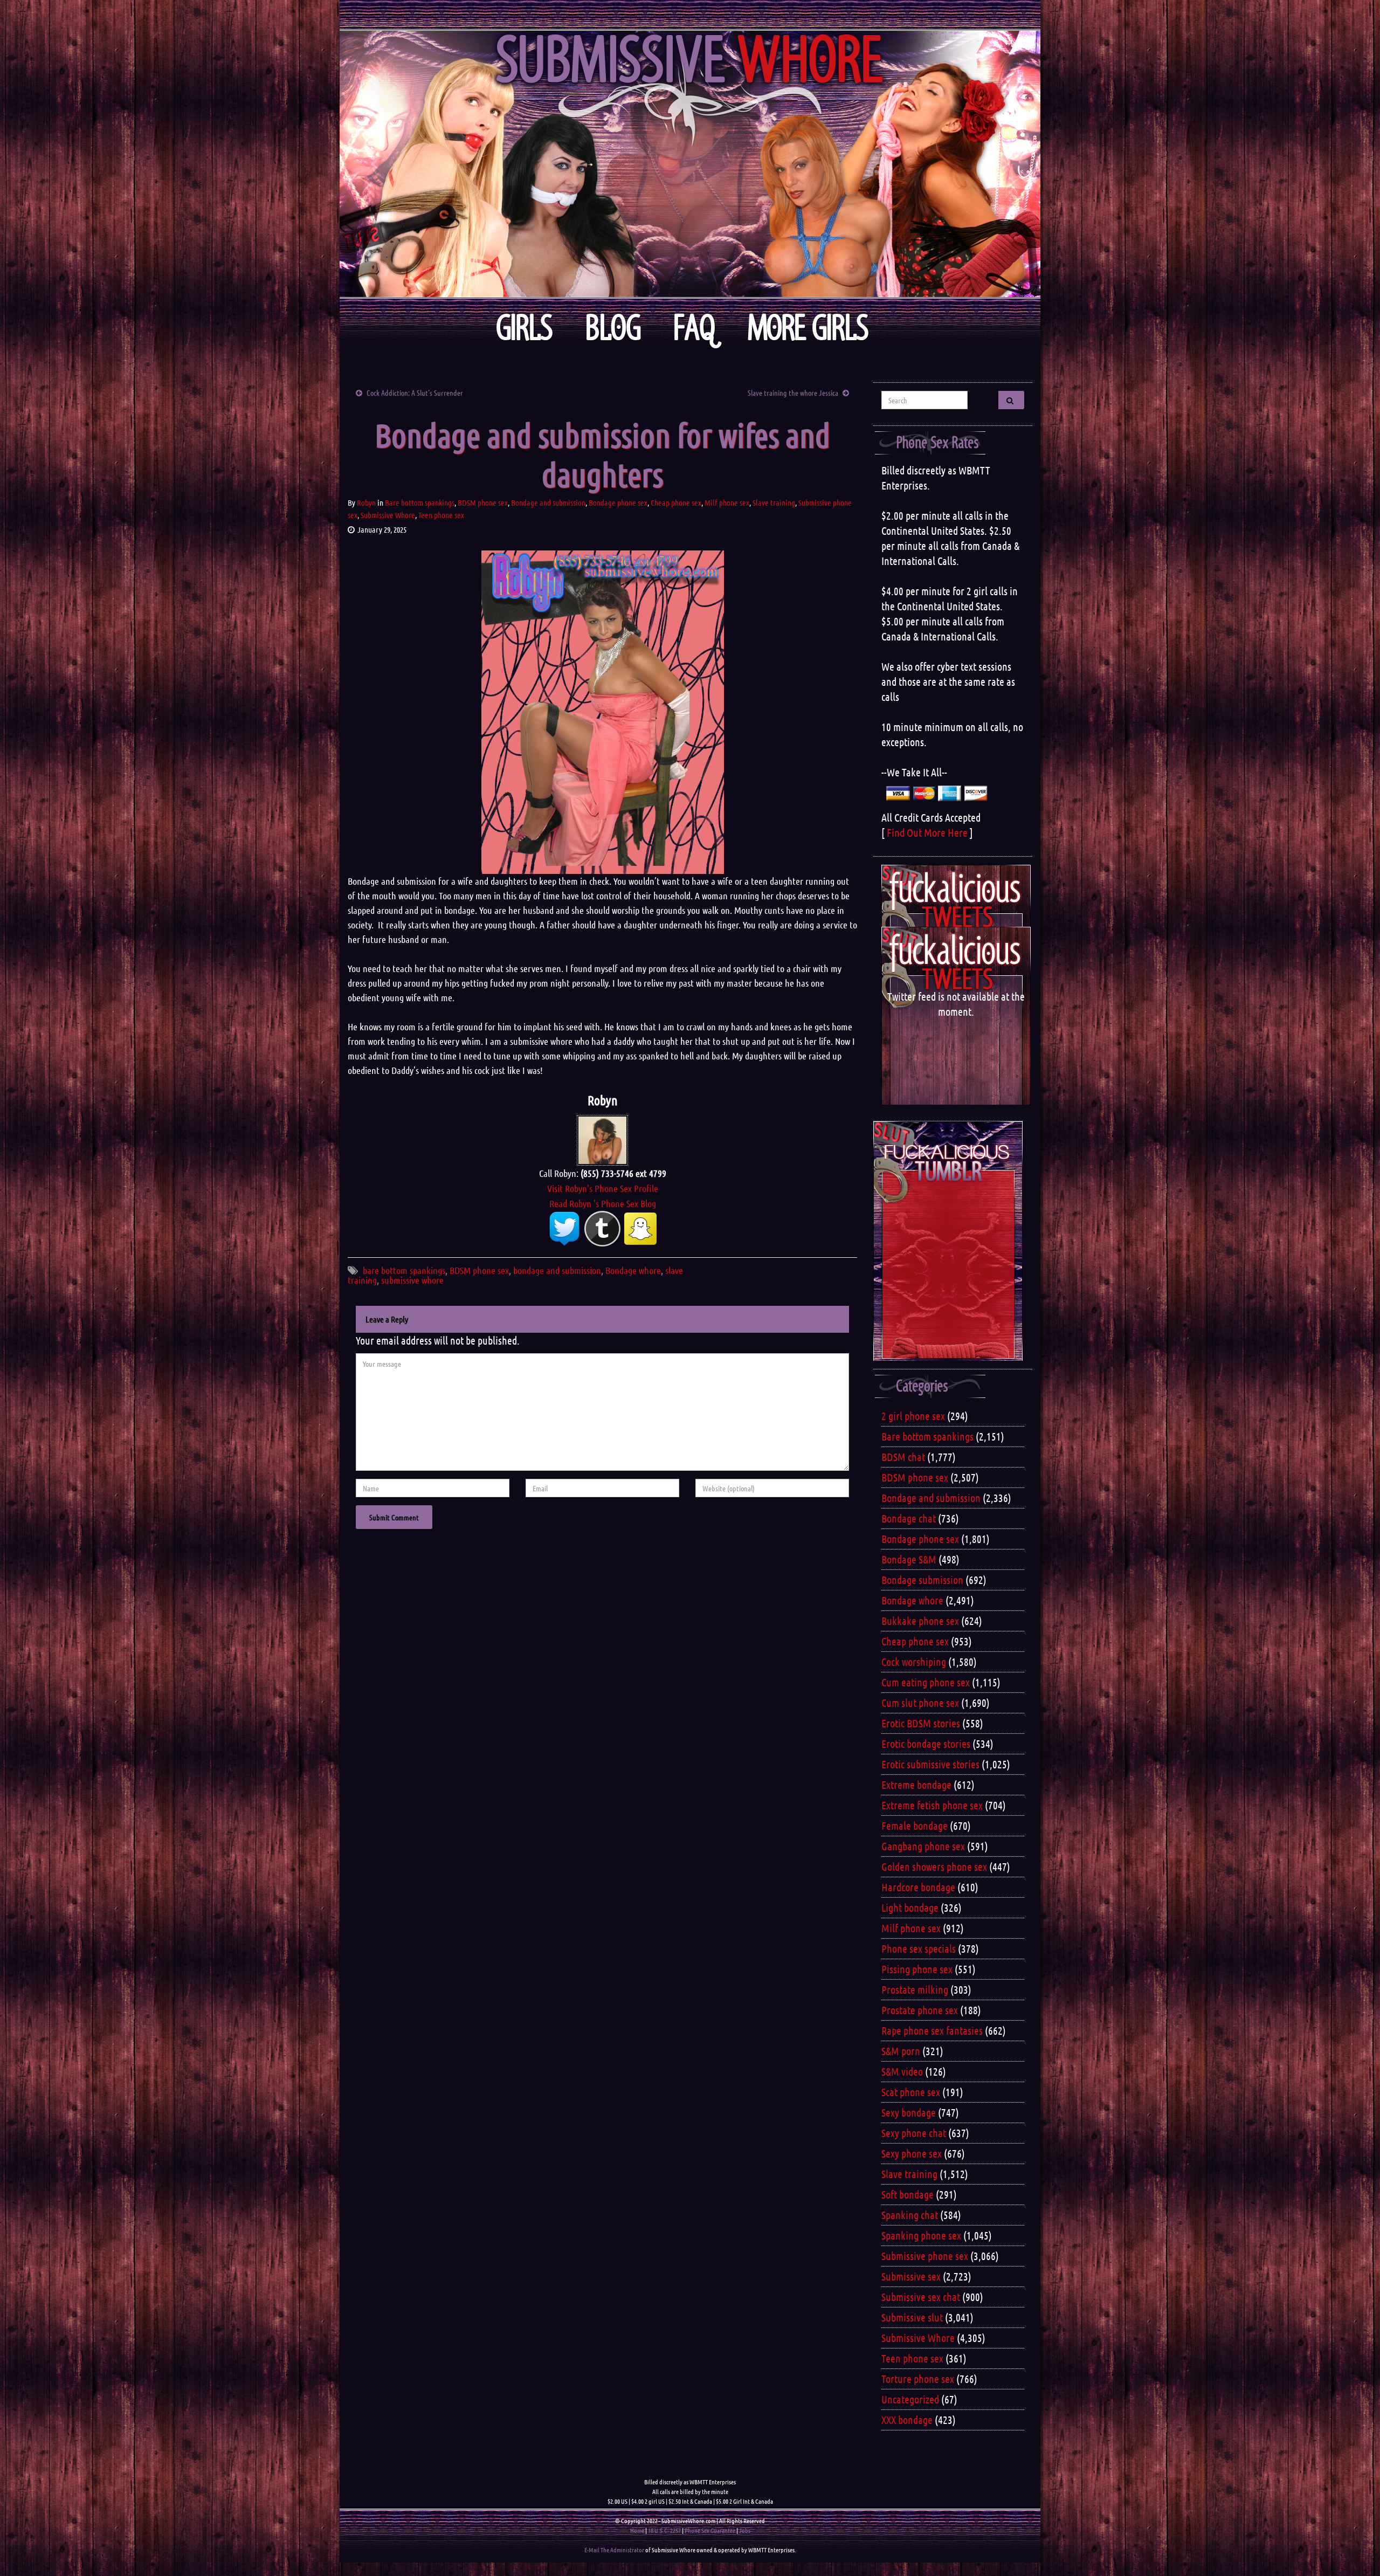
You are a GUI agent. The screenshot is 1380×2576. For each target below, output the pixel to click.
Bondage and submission (548, 502)
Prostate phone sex (920, 2010)
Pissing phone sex (917, 1969)
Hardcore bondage (918, 1887)
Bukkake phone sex (920, 1621)
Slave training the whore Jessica (793, 392)
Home (637, 2530)
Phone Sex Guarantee (710, 2530)
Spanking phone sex (921, 2235)
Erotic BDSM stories (921, 1723)
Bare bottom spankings (420, 502)
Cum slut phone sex (920, 1703)
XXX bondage (907, 2420)
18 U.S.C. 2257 (664, 2530)
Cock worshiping (914, 1662)
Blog (613, 328)
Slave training (774, 502)
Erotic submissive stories (930, 1764)
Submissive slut (912, 2317)
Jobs (745, 2530)
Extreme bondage (916, 1785)
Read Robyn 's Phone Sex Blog (603, 1203)
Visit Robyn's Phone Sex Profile (603, 1188)
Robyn (366, 502)
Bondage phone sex (618, 502)
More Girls (808, 328)
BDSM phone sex (483, 502)
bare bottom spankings (404, 1270)
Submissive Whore (388, 515)
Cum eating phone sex (926, 1682)
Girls (524, 328)
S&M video (902, 2071)
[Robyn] (602, 1139)
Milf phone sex (727, 502)
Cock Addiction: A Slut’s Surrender (415, 392)
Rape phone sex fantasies (932, 2030)
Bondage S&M (909, 1559)
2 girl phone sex (913, 1416)
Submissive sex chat (921, 2297)
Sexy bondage (909, 2112)
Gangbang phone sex (923, 1846)
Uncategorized (910, 2399)
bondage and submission (557, 1270)
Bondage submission (922, 1580)
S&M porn (901, 2051)
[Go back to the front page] (690, 164)
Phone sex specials (919, 1948)
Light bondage (910, 1907)
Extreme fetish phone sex (932, 1805)
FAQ (694, 328)
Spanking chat (910, 2215)
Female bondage (915, 1826)
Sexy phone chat (914, 2133)
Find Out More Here (927, 832)
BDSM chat (903, 1457)
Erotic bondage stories (926, 1744)
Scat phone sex (911, 2092)
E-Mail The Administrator (614, 2550)
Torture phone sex (918, 2379)
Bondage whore (633, 1270)
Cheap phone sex (676, 502)
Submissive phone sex (925, 2256)
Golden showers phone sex (934, 1866)
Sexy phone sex (912, 2153)
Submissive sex (911, 2276)
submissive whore (412, 1280)
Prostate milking (915, 1989)
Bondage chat (909, 1518)
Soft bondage (908, 2194)
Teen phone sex (441, 515)
